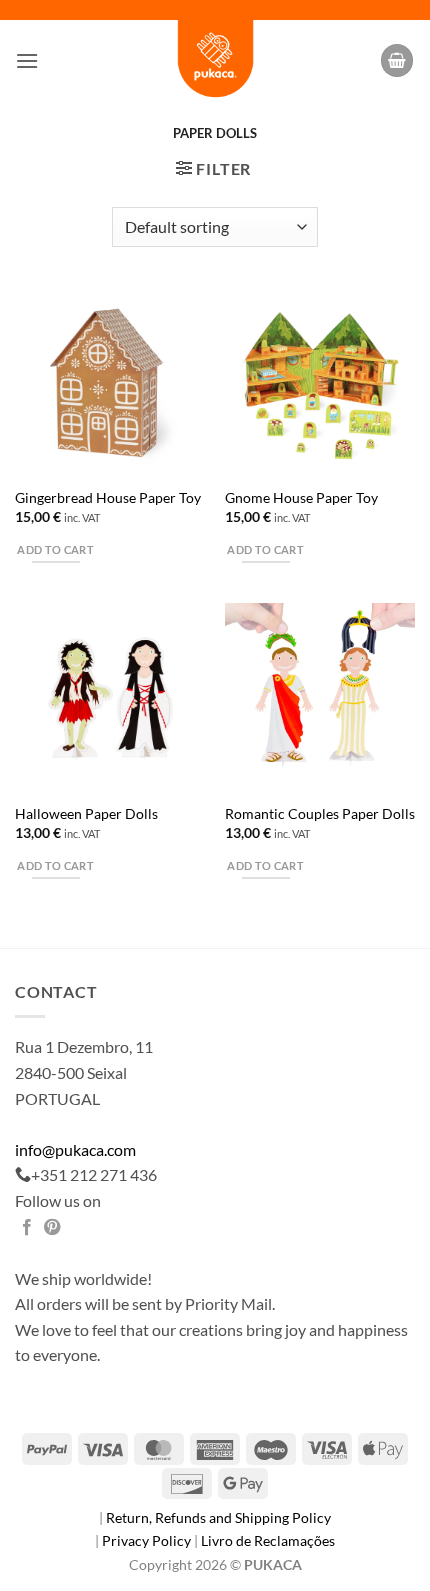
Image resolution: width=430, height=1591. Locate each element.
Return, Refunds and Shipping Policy (218, 1517)
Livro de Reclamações (268, 1540)
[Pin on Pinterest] (52, 1228)
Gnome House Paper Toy (301, 498)
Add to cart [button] (55, 549)
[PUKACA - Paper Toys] (215, 60)
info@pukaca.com (75, 1149)
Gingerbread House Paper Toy (108, 498)
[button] (27, 60)
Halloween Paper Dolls (86, 814)
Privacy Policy (148, 1540)
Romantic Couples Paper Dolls (320, 814)
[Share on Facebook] (27, 1228)
